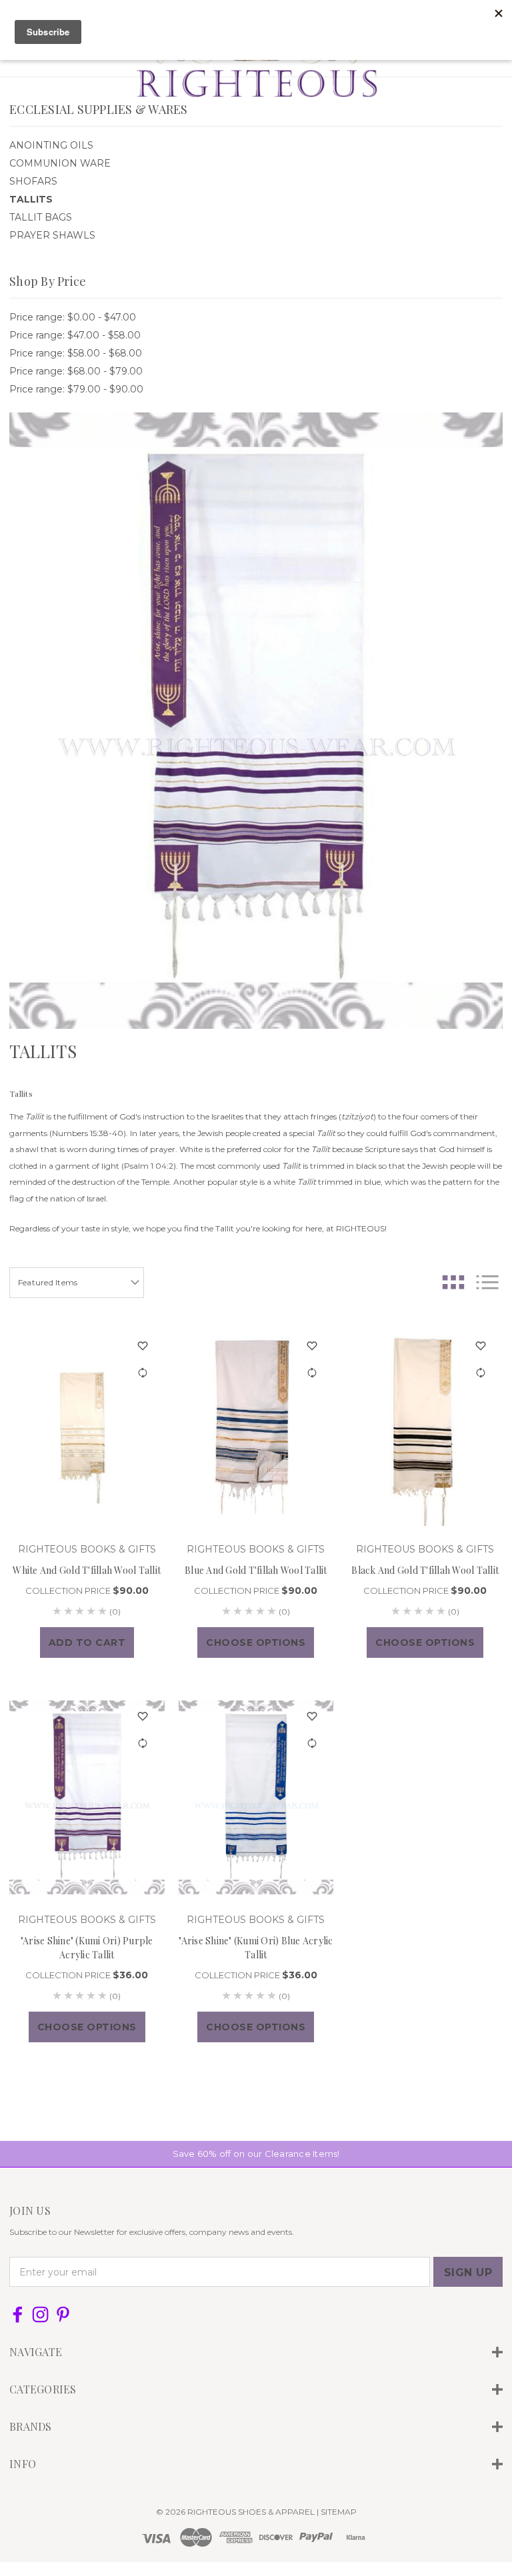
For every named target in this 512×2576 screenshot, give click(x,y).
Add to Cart (87, 1642)
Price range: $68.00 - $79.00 (76, 371)
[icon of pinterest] (63, 2314)
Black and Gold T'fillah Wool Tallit (425, 1570)
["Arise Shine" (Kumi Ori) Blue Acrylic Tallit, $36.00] (256, 1797)
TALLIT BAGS (41, 217)
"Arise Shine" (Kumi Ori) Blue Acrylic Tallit (256, 1948)
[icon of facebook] (18, 2314)
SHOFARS (33, 181)
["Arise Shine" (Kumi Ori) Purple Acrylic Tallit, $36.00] (87, 1797)
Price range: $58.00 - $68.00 (76, 353)
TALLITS (31, 199)
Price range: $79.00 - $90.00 (76, 389)
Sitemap (339, 2512)
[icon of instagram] (40, 2314)
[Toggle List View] (487, 1282)
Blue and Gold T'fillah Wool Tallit (256, 1570)
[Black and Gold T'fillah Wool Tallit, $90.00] (425, 1427)
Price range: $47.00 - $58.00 (75, 335)
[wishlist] (143, 1346)
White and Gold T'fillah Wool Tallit (87, 1570)
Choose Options (256, 1642)
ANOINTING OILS (51, 145)
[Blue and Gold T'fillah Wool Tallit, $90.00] (256, 1427)
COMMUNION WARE (60, 163)
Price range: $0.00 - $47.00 (73, 317)
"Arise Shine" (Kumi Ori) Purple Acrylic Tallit (87, 1948)
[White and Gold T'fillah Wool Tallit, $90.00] (87, 1427)
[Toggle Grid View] (453, 1282)
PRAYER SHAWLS (52, 235)
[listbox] (77, 1283)
